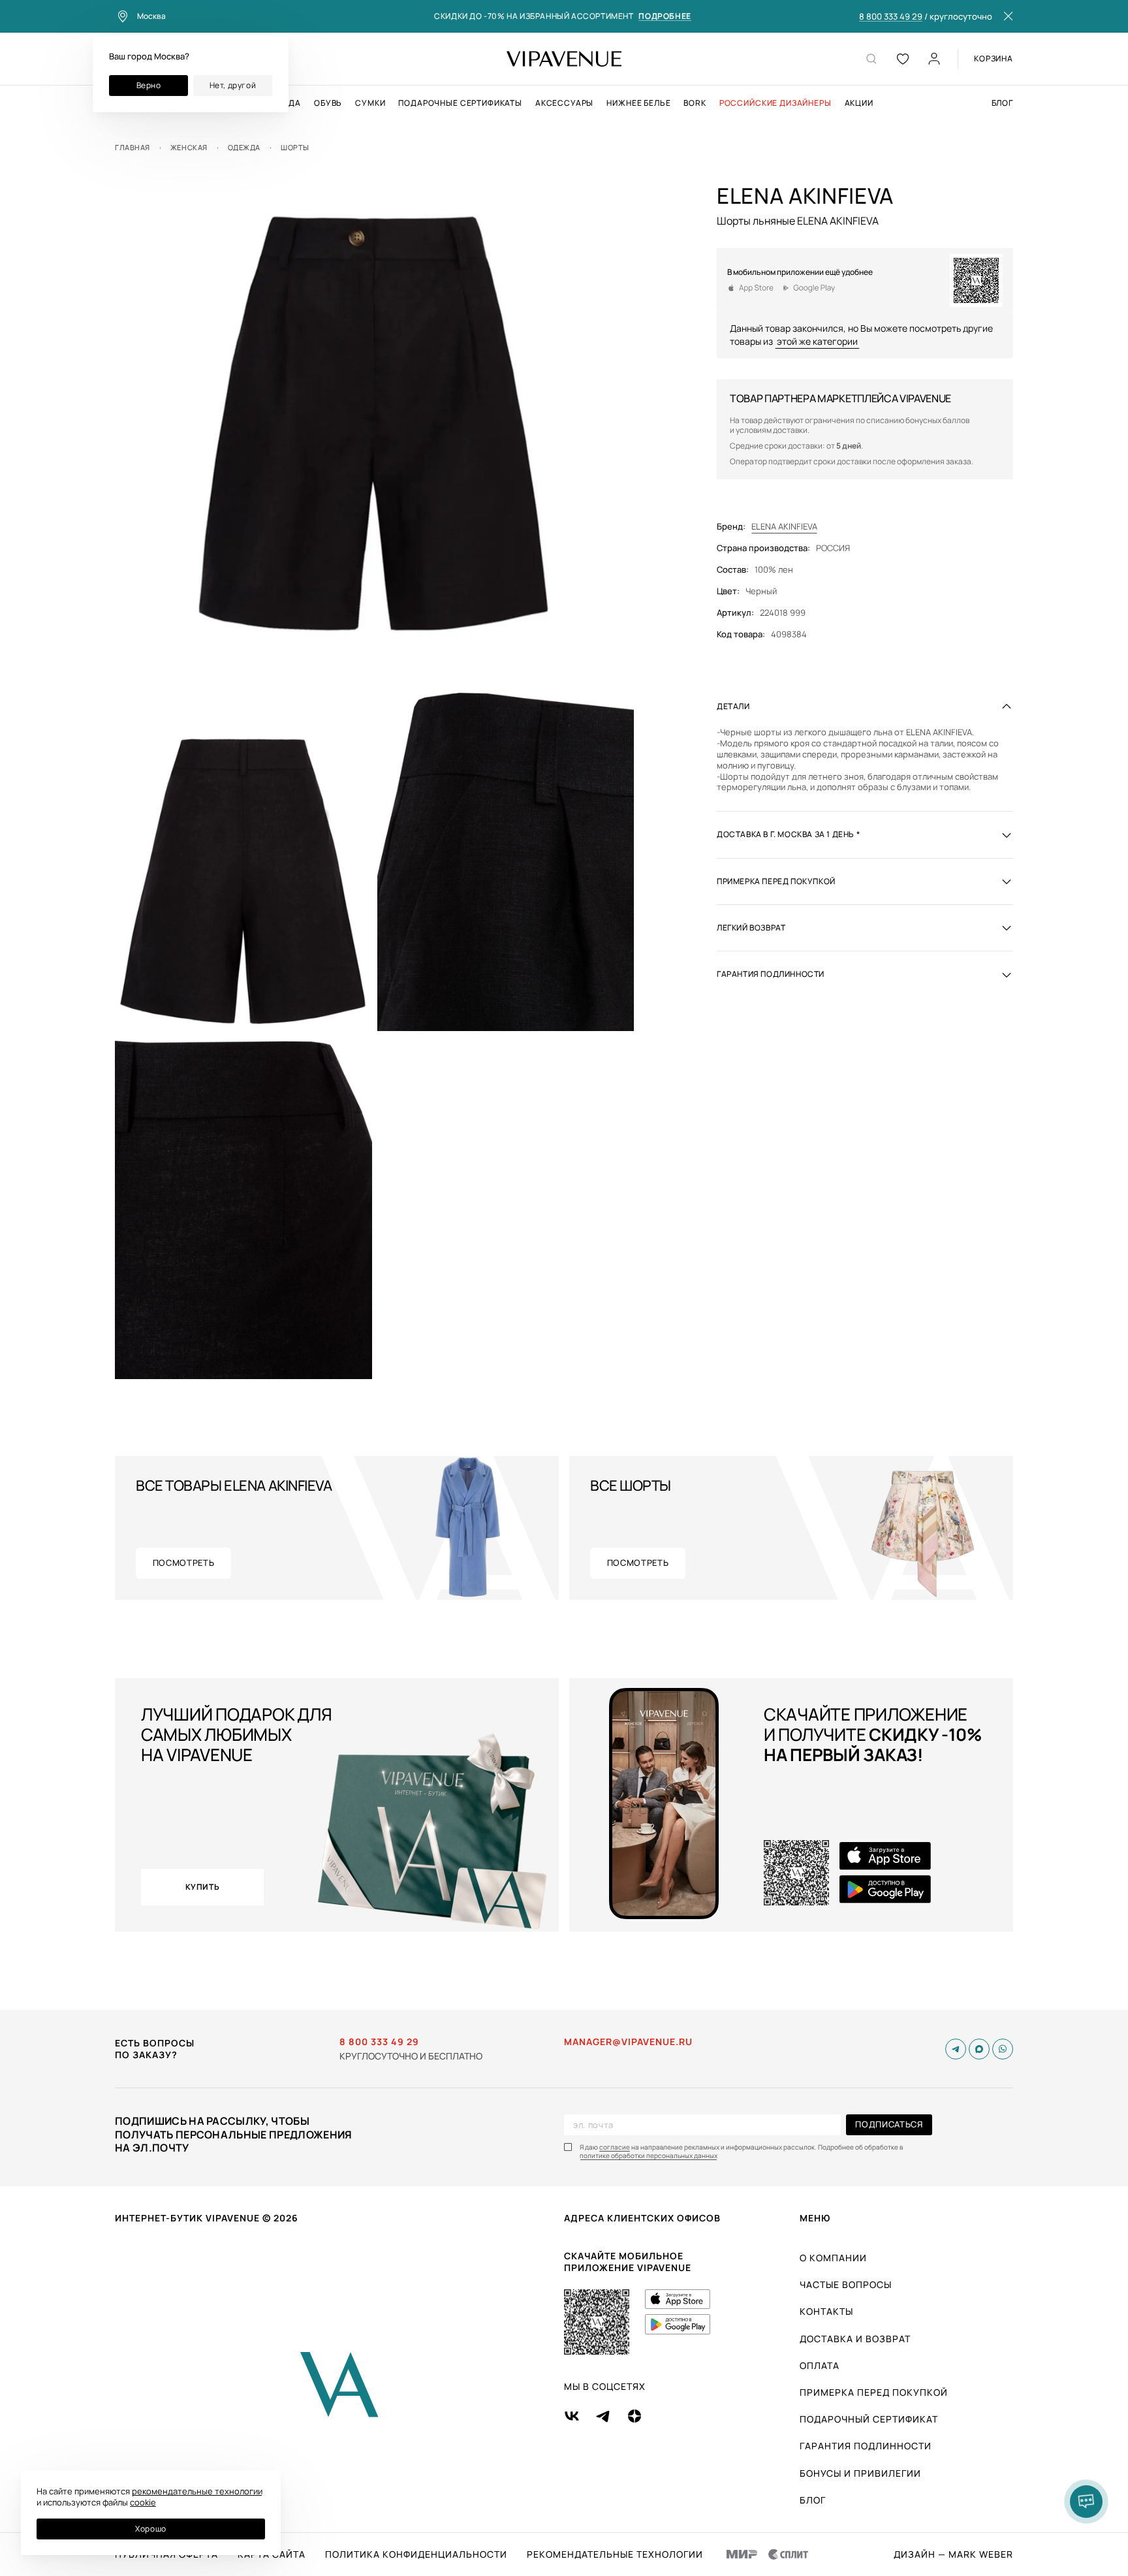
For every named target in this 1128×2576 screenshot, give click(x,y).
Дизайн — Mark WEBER (953, 2554)
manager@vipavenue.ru (628, 2042)
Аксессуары (564, 103)
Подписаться (889, 2124)
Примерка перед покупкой (874, 2392)
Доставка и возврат (855, 2339)
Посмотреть (184, 1563)
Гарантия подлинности (866, 2446)
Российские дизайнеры (775, 103)
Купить (203, 1887)
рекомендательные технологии (197, 2491)
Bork (695, 103)
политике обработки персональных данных (649, 2156)
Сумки (370, 103)
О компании (833, 2258)
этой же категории (817, 341)
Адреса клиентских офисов (642, 2218)
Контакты (826, 2311)
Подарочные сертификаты (460, 103)
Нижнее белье (638, 103)
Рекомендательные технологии (615, 2554)
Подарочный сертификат (869, 2419)
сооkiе (143, 2502)
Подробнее (665, 17)
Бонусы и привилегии (860, 2473)
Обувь (328, 103)
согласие (615, 2147)
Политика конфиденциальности (416, 2554)
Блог (1002, 103)
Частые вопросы (846, 2284)
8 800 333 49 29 (891, 17)
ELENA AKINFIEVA (784, 527)
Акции (859, 103)
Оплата (820, 2365)
